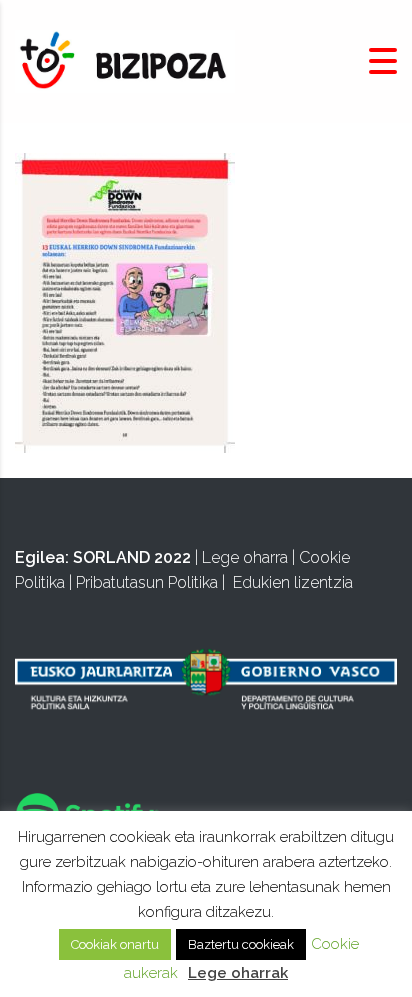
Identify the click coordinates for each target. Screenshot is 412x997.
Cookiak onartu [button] (115, 944)
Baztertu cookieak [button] (241, 944)
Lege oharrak (238, 973)
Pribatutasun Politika (147, 582)
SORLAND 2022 (132, 557)
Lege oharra (245, 557)
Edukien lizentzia (293, 582)
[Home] (125, 60)
